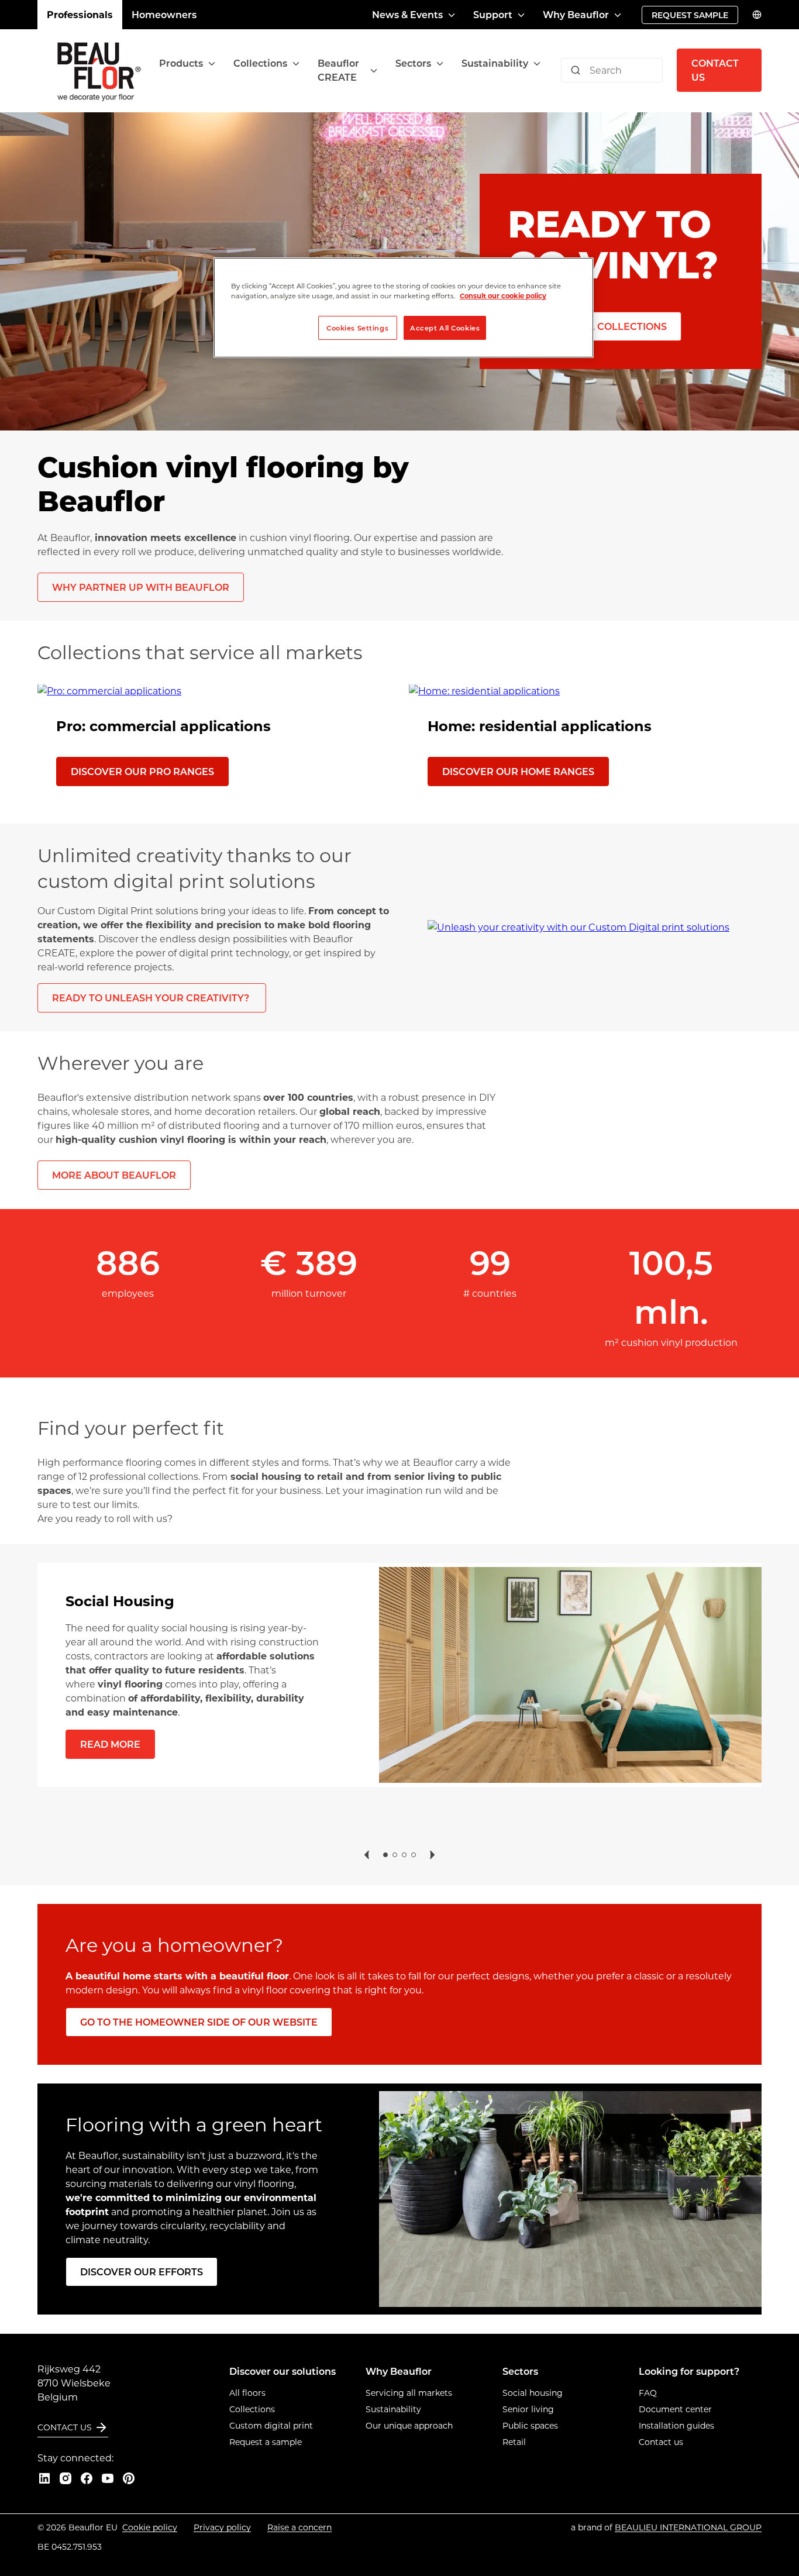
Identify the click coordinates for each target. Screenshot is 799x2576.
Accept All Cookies (445, 328)
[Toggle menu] (212, 63)
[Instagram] (66, 2478)
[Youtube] (108, 2478)
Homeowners (164, 14)
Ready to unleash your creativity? (152, 998)
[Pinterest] (129, 2478)
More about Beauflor (114, 1175)
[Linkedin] (44, 2478)
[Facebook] (87, 2478)
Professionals (80, 14)
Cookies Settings (357, 328)
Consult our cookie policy (503, 296)
